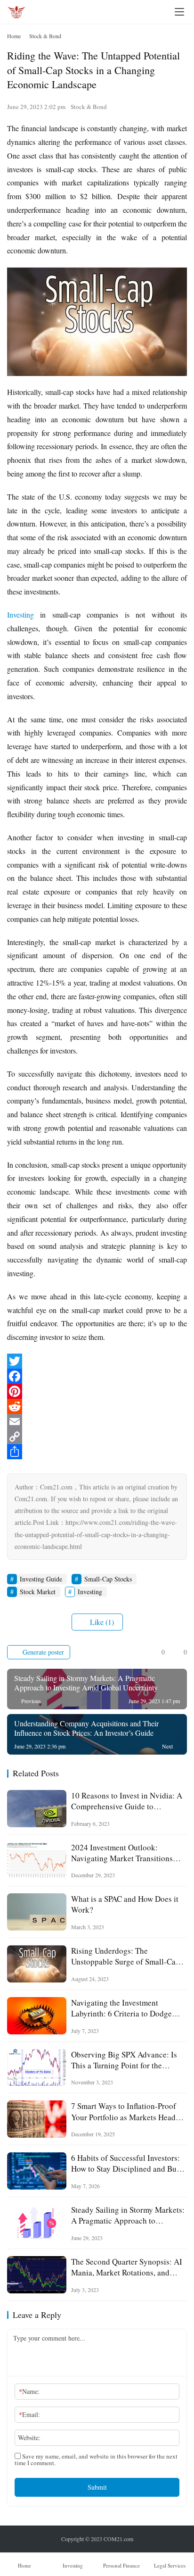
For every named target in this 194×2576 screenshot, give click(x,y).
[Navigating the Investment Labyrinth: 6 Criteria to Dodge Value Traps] (37, 2016)
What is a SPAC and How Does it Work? (125, 1904)
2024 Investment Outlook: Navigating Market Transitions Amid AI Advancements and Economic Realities (122, 1853)
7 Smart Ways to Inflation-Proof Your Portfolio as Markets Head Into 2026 (124, 2111)
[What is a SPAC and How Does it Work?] (37, 1912)
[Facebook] (97, 1376)
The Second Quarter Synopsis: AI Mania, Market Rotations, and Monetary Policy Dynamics (127, 2267)
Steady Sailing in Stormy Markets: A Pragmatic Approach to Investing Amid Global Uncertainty (128, 2215)
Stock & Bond (89, 107)
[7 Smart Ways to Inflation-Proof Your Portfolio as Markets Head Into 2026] (37, 2119)
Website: (29, 2438)
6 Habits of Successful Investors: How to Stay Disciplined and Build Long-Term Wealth (128, 2163)
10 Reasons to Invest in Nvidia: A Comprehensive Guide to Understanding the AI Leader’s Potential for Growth (127, 1801)
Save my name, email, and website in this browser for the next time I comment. (96, 2459)
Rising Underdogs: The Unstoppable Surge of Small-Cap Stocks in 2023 (125, 1956)
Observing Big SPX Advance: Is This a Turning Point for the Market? (124, 2060)
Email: (29, 2414)
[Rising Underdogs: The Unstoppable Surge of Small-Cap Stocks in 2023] (37, 1964)
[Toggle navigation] (179, 12)
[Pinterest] (97, 1391)
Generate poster (42, 1652)
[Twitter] (97, 1361)
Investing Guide (41, 1579)
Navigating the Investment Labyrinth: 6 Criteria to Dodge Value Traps (121, 2008)
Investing (20, 615)
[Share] (97, 1452)
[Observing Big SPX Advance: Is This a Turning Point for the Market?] (37, 2068)
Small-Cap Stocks (108, 1579)
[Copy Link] (97, 1437)
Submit (97, 2487)
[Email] (97, 1422)
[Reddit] (97, 1406)
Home (14, 36)
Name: (29, 2391)
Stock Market (38, 1592)
